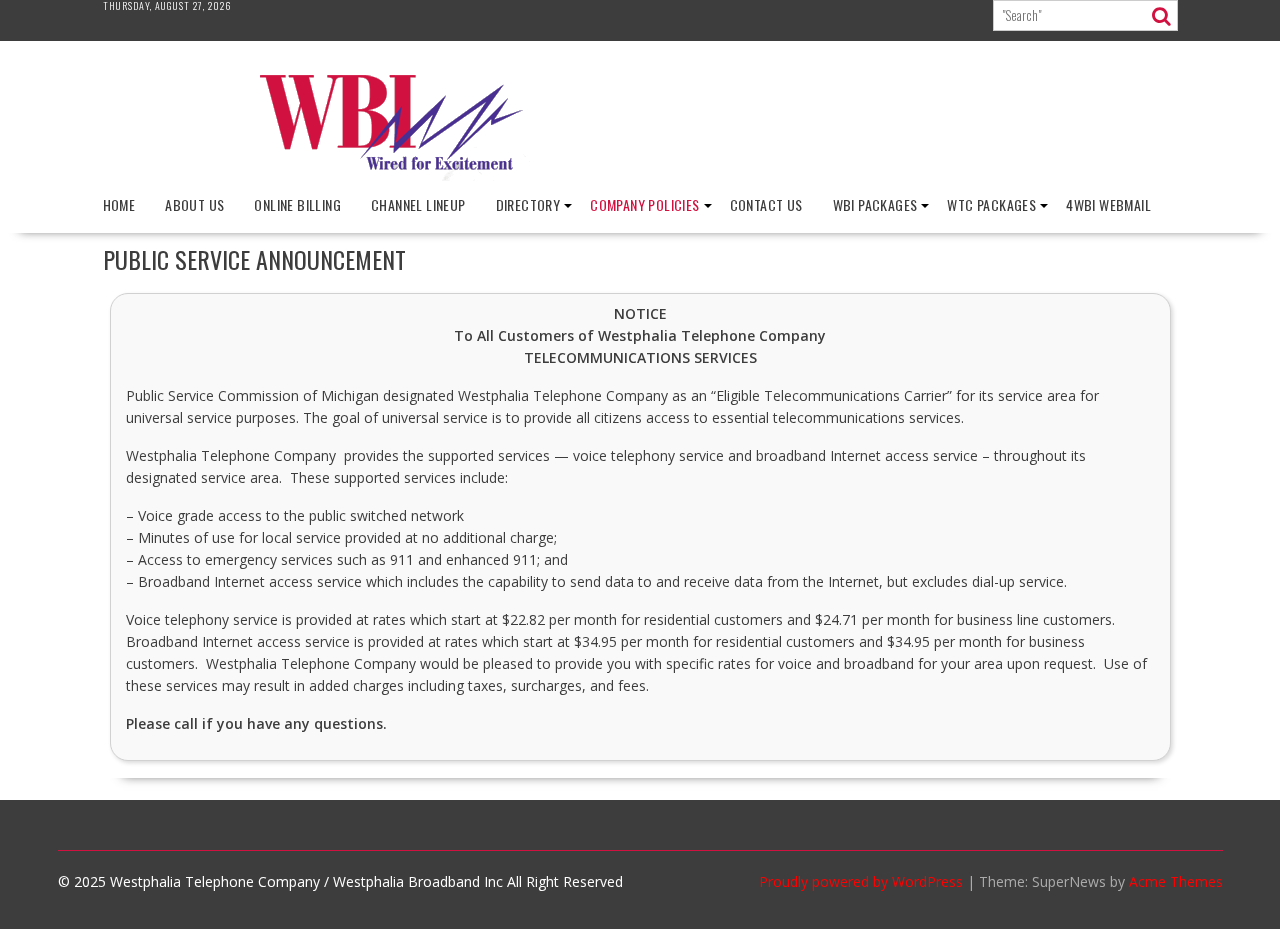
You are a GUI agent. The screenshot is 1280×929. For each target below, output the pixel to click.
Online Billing (297, 204)
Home (119, 204)
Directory (528, 204)
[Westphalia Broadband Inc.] (640, 175)
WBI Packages (875, 204)
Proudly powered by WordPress (861, 881)
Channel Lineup (418, 204)
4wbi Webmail (1108, 204)
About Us (194, 204)
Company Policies (644, 204)
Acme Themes (1176, 881)
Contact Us (766, 204)
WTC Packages (991, 204)
